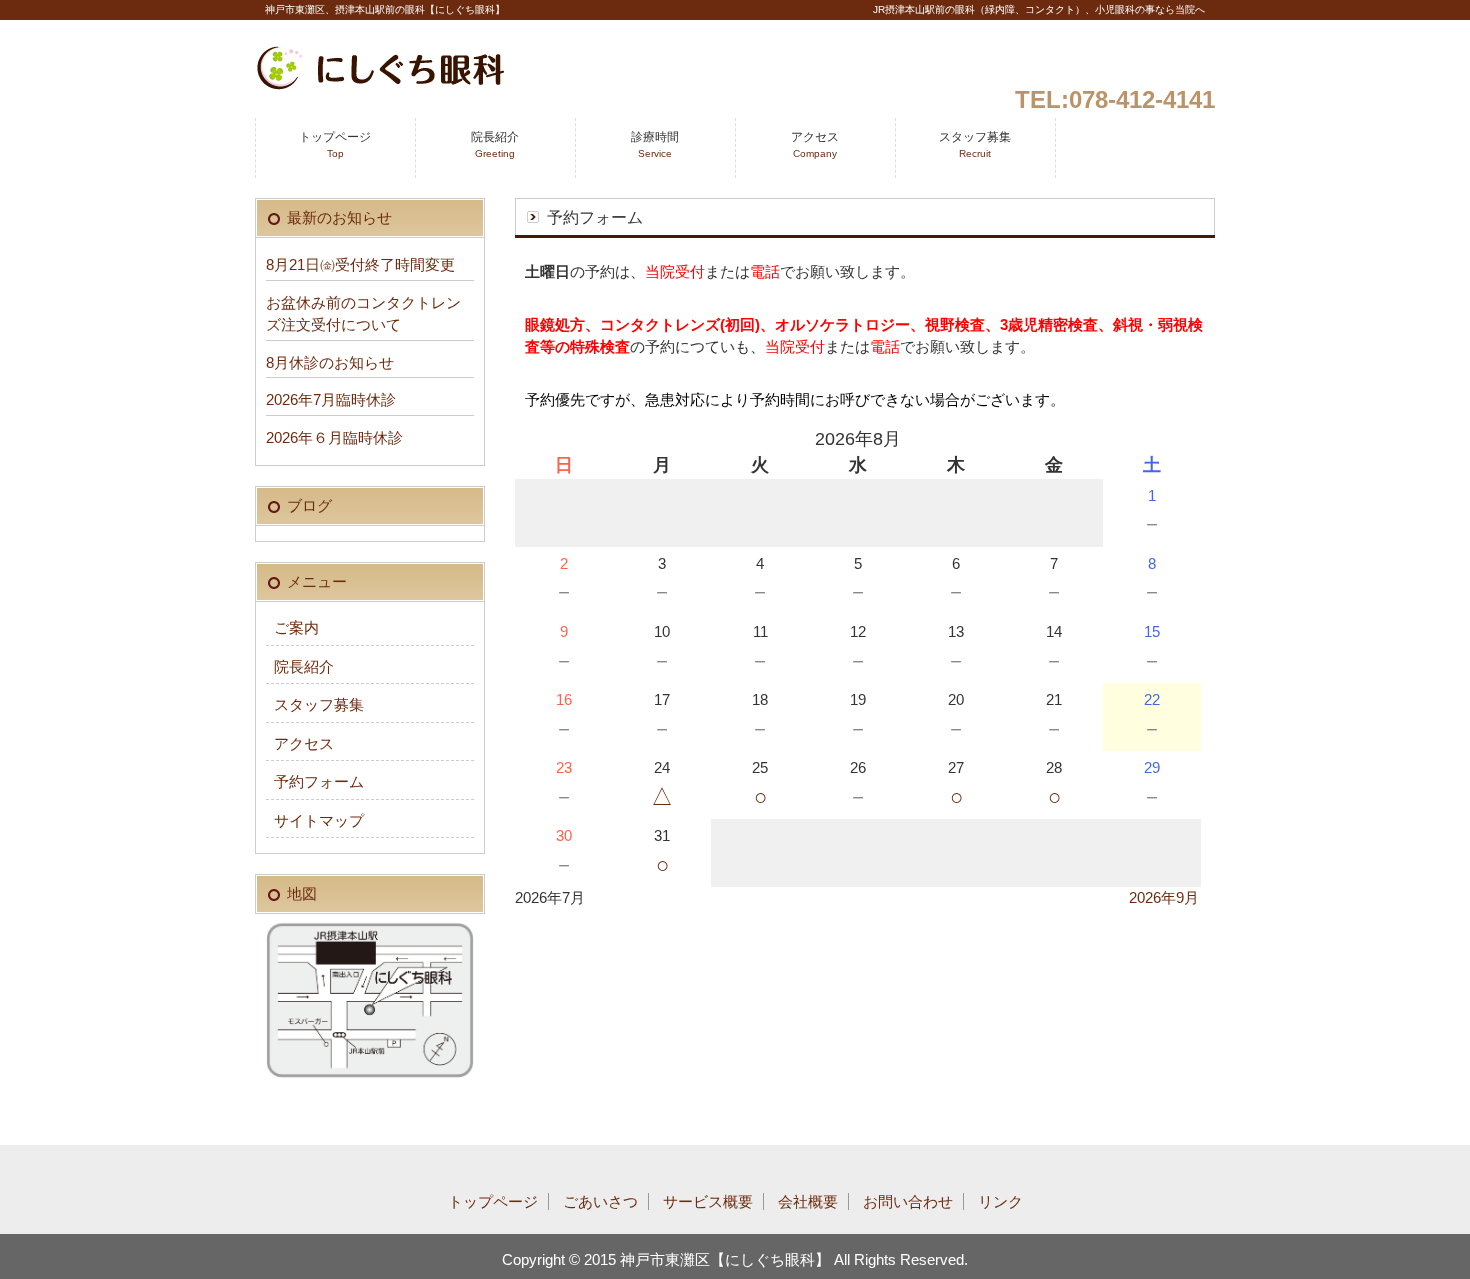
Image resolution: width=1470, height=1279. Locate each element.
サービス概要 (708, 1201)
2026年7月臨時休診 (331, 399)
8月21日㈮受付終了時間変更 (360, 264)
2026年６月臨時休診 (334, 437)
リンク (1000, 1201)
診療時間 (655, 144)
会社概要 (808, 1201)
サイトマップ (319, 820)
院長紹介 (495, 144)
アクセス (815, 144)
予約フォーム (319, 781)
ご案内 (296, 627)
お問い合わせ (908, 1201)
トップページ (335, 144)
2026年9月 (1164, 897)
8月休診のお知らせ (330, 362)
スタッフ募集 (975, 144)
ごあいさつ (600, 1201)
